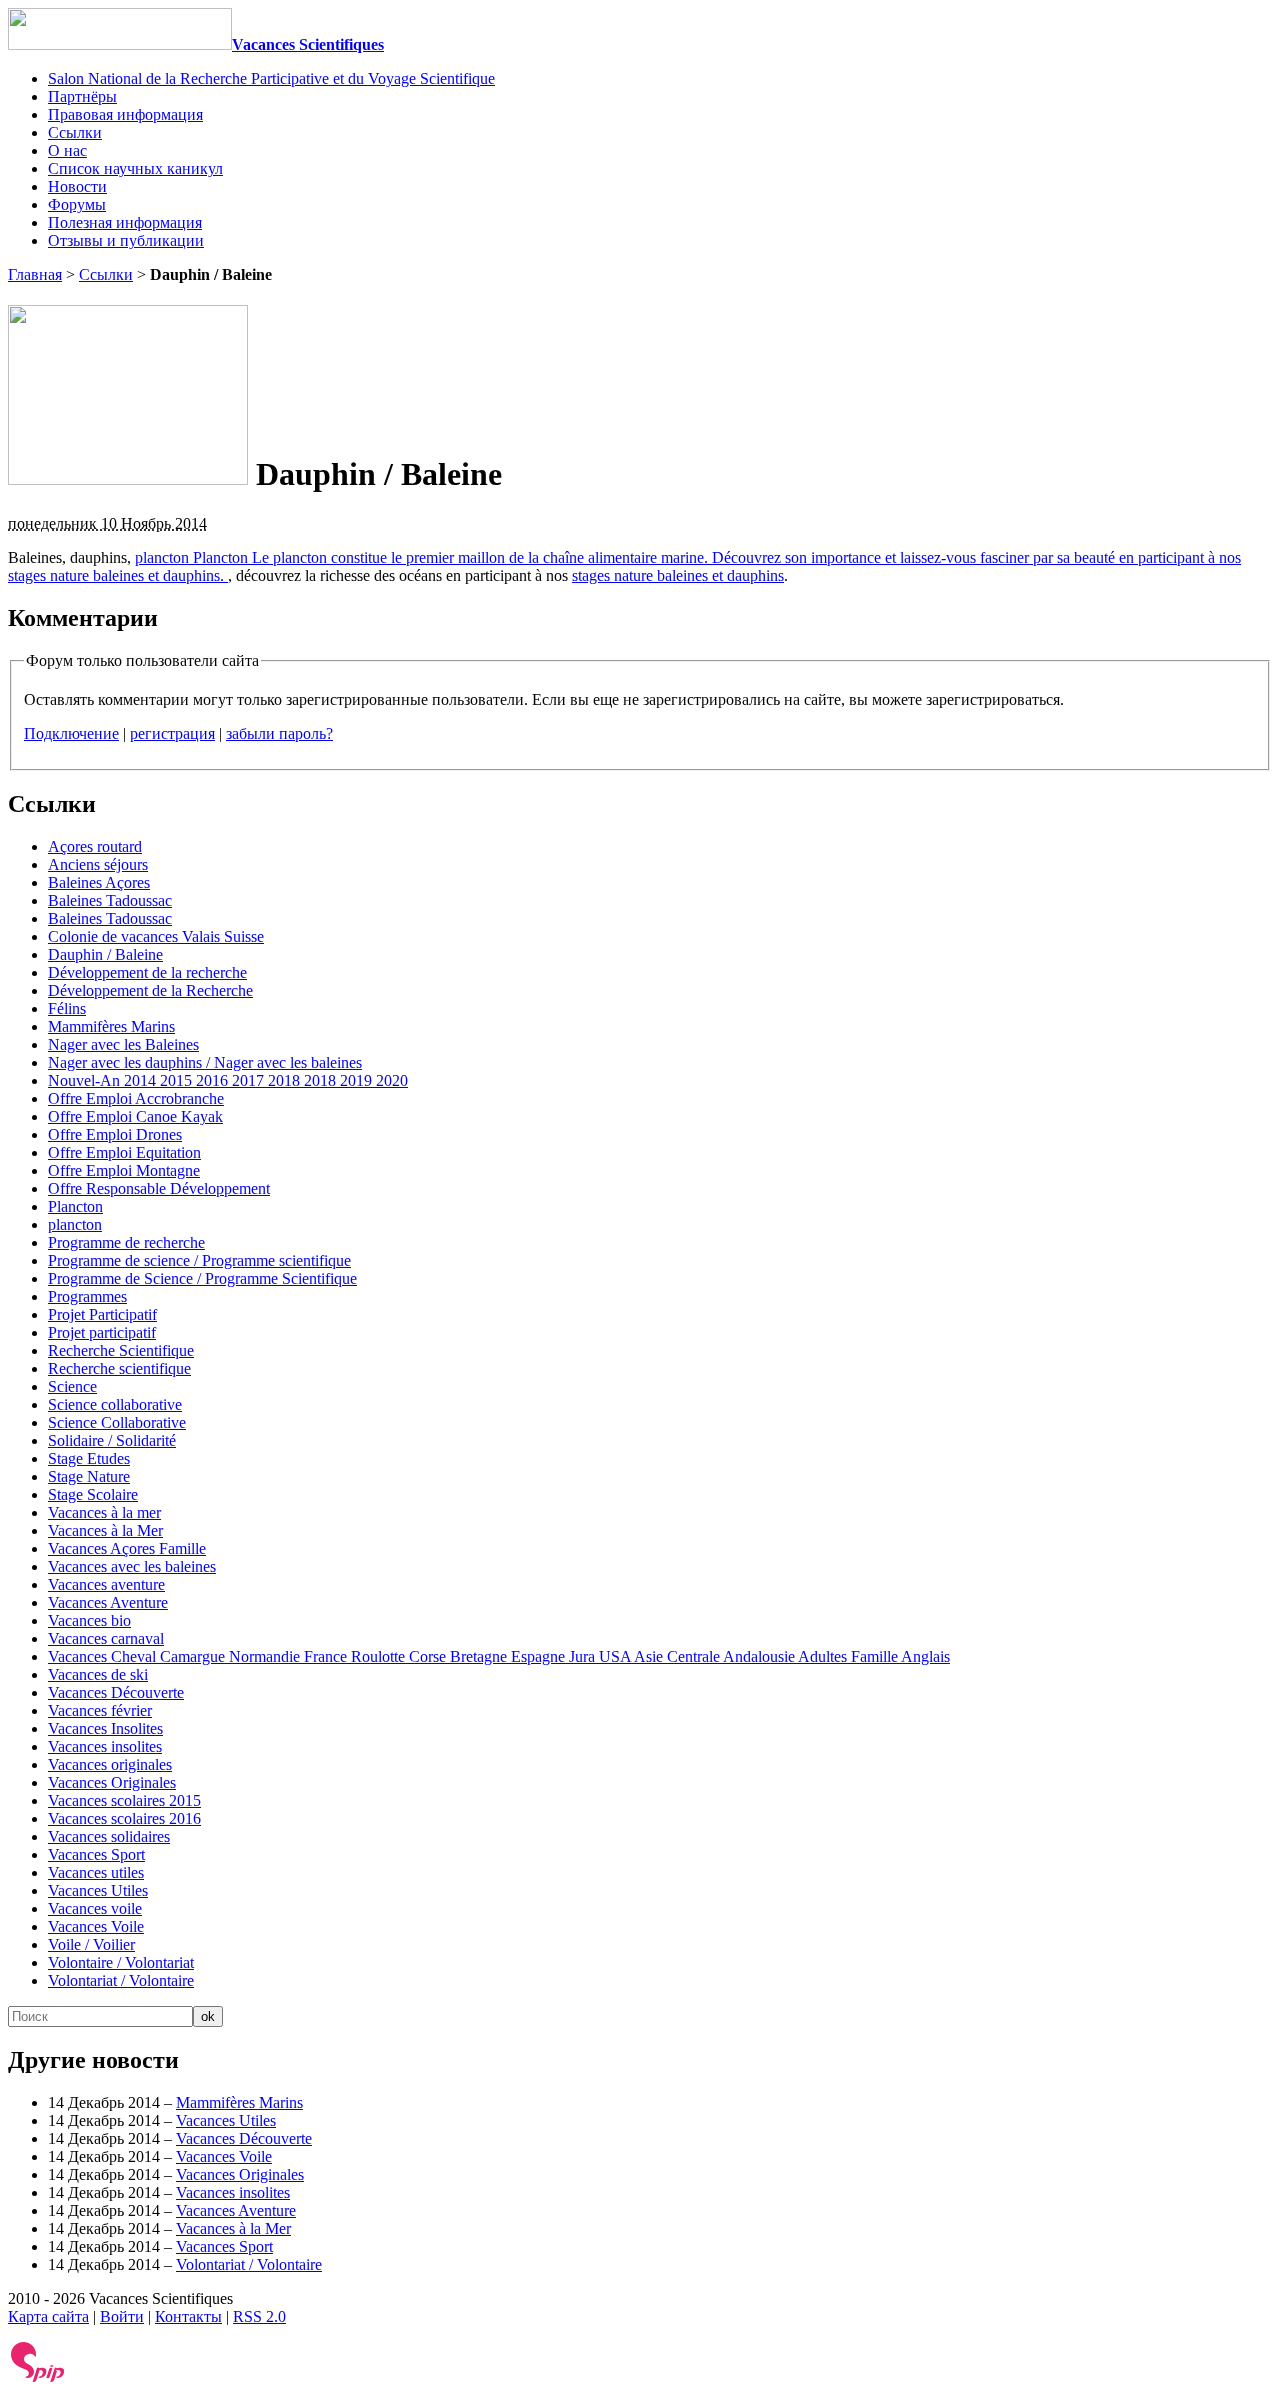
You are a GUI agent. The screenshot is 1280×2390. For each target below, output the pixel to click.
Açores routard (95, 846)
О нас (67, 150)
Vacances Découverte (116, 1692)
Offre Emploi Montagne (124, 1170)
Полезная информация (125, 222)
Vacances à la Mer (105, 1530)
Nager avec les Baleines (123, 1044)
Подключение (71, 733)
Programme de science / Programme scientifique (199, 1260)
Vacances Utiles (98, 1890)
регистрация (172, 733)
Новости (77, 186)
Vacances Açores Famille (127, 1548)
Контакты (188, 2316)
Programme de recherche (126, 1242)
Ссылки (75, 132)
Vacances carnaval (106, 1638)
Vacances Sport (96, 1854)
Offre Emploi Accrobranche (136, 1098)
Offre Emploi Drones (115, 1134)
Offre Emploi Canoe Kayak (135, 1116)
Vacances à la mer (104, 1512)
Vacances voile (95, 1908)
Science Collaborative (117, 1422)
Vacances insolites (105, 1746)
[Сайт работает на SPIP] (38, 2377)
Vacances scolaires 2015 (124, 1800)
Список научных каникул (135, 168)
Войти (122, 2316)
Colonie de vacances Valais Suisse (156, 936)
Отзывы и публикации (126, 240)
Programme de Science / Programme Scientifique (202, 1278)
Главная (35, 274)
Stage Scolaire (93, 1494)
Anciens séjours (98, 864)
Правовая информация (125, 114)
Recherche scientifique (119, 1368)
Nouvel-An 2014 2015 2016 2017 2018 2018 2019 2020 (228, 1080)
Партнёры (82, 96)
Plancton (75, 1206)
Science (72, 1386)
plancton (75, 1224)
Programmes (87, 1296)
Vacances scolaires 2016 (124, 1818)
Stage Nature (89, 1476)
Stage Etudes (89, 1458)
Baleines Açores (99, 882)
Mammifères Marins (111, 1026)
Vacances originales (110, 1764)
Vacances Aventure (108, 1602)
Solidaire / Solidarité (112, 1440)
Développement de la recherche (147, 972)
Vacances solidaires (109, 1836)
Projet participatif (102, 1332)
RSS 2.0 (259, 2316)
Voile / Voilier (91, 1944)
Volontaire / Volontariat (121, 1962)
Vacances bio (89, 1620)
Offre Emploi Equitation (124, 1152)
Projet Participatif (102, 1314)
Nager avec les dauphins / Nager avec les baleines (205, 1062)
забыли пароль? (279, 733)
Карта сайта (48, 2316)
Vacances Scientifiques (308, 44)
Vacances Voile (96, 1926)
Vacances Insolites (105, 1728)
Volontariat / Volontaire (121, 1980)
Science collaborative (115, 1404)
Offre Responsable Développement (159, 1188)
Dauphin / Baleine (105, 954)
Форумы (77, 204)
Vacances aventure (106, 1584)
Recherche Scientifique (121, 1350)
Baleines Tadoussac (110, 900)
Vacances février (100, 1710)
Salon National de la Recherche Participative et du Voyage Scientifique (271, 78)
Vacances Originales (112, 1782)
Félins (67, 1008)
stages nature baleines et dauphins (678, 575)
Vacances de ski (98, 1674)
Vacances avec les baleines (132, 1566)
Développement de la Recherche (150, 990)
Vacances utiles (96, 1872)
